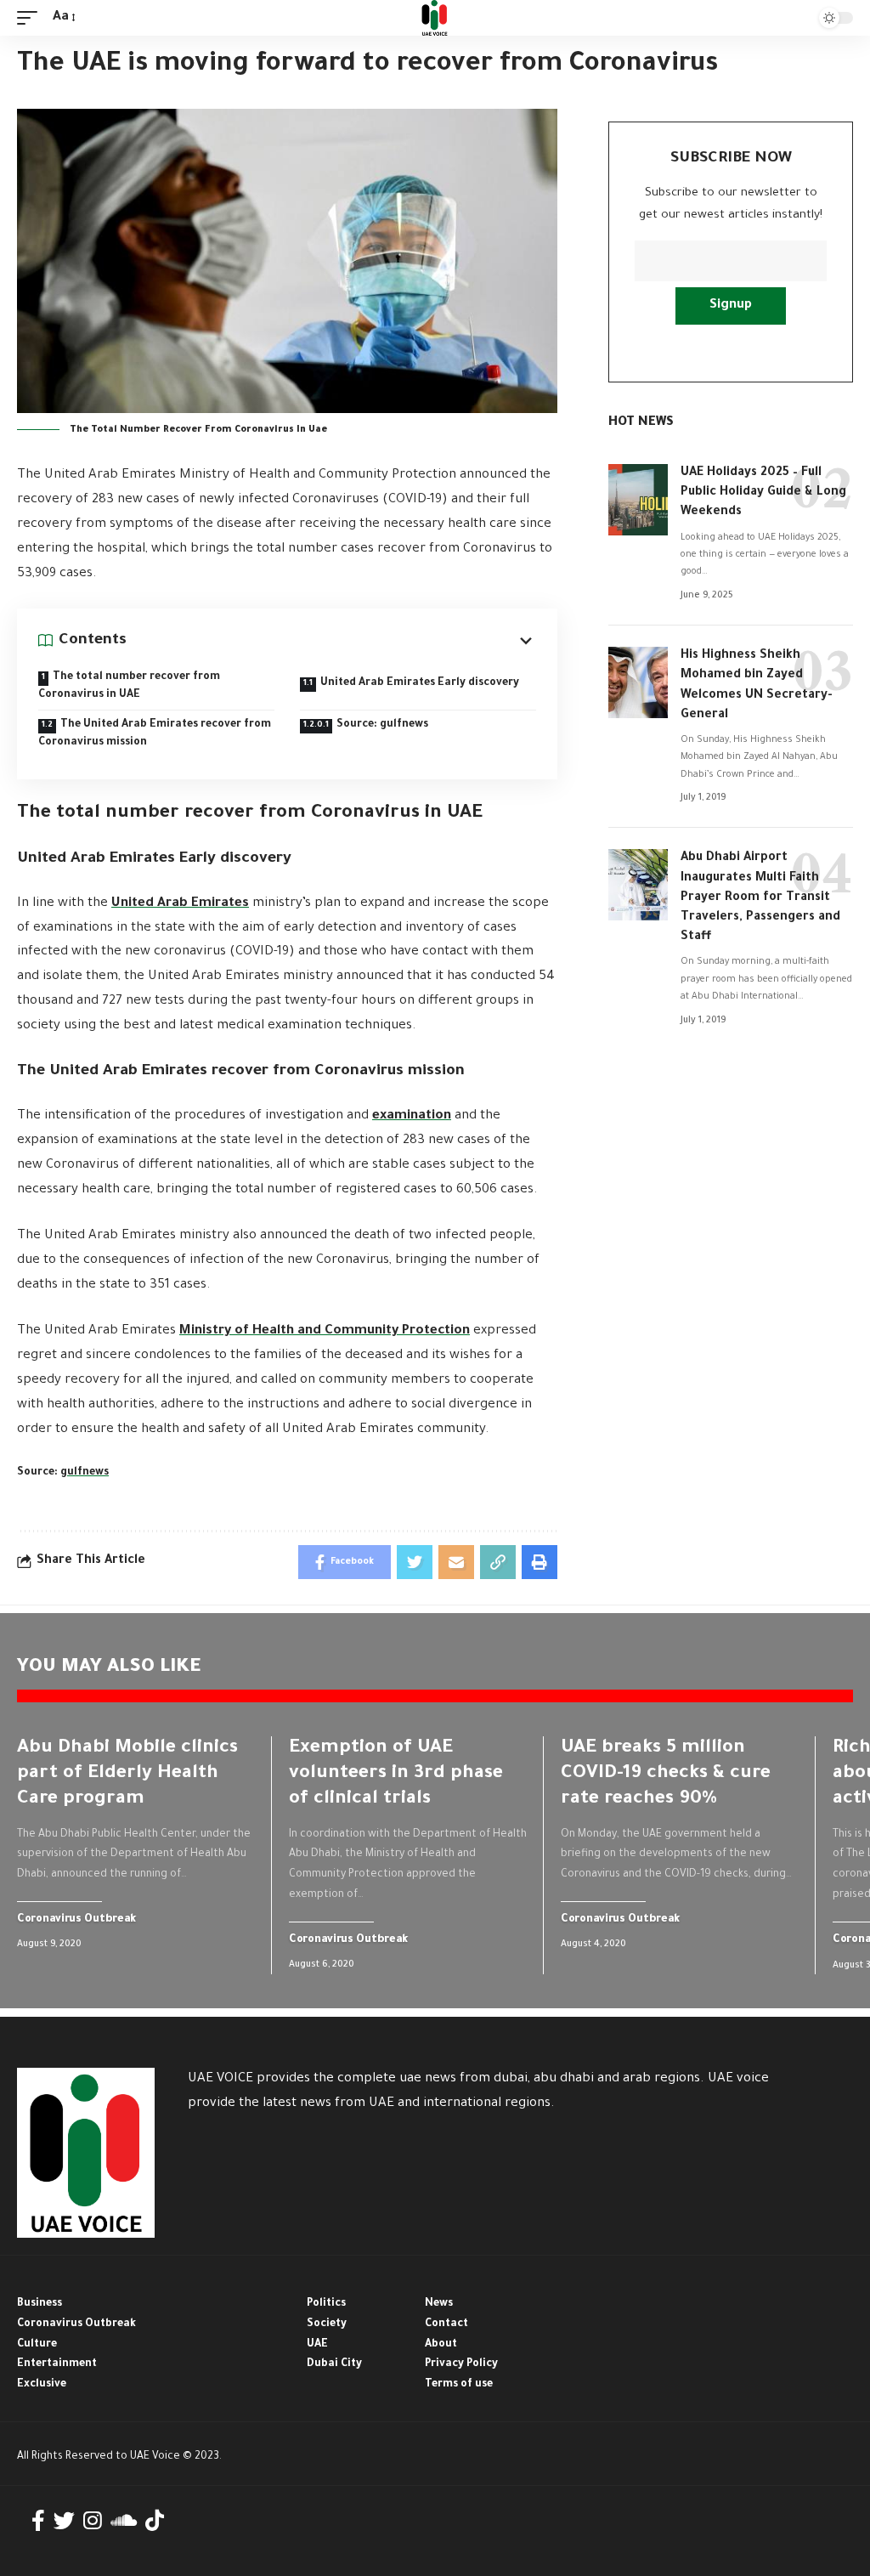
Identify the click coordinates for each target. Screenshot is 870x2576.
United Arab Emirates (180, 904)
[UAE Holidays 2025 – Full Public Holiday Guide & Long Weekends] (638, 500)
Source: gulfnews (382, 725)
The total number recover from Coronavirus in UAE (129, 686)
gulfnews (85, 1473)
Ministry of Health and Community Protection (325, 1331)
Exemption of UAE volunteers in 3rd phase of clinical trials (396, 1775)
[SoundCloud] (124, 2521)
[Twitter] (64, 2521)
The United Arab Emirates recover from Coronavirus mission (155, 734)
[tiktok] (155, 2521)
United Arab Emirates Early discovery (420, 683)
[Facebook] (38, 2521)
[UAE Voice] (435, 18)
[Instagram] (93, 2521)
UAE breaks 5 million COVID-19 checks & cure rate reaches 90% (666, 1775)
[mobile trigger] (31, 18)
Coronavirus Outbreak (77, 1920)
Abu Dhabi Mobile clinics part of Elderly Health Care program (127, 1775)
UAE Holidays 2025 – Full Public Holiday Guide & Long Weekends (763, 493)
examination (412, 1116)
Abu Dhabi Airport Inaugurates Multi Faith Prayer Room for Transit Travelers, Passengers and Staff (760, 898)
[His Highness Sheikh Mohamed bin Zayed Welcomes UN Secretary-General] (638, 682)
